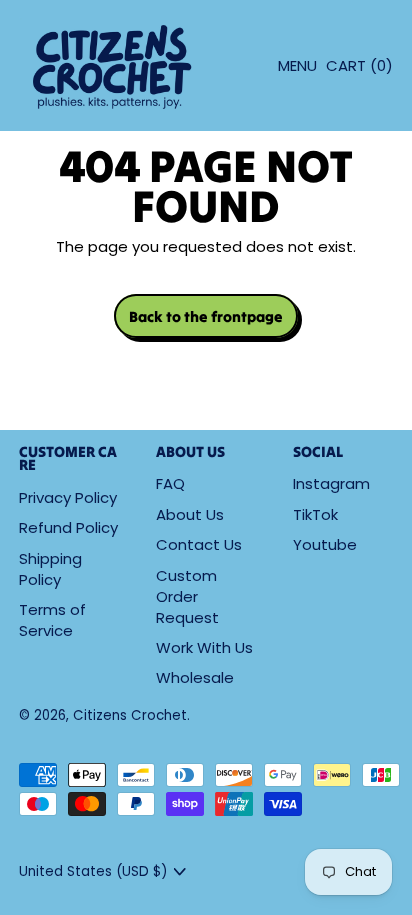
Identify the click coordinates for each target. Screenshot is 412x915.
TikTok (315, 514)
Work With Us (204, 647)
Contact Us (199, 544)
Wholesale (195, 677)
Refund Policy (68, 527)
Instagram (331, 483)
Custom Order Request (187, 596)
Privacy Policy (68, 497)
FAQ (170, 483)
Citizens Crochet (130, 715)
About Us (190, 514)
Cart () (359, 70)
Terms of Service (52, 620)
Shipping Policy (50, 569)
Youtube (325, 544)
